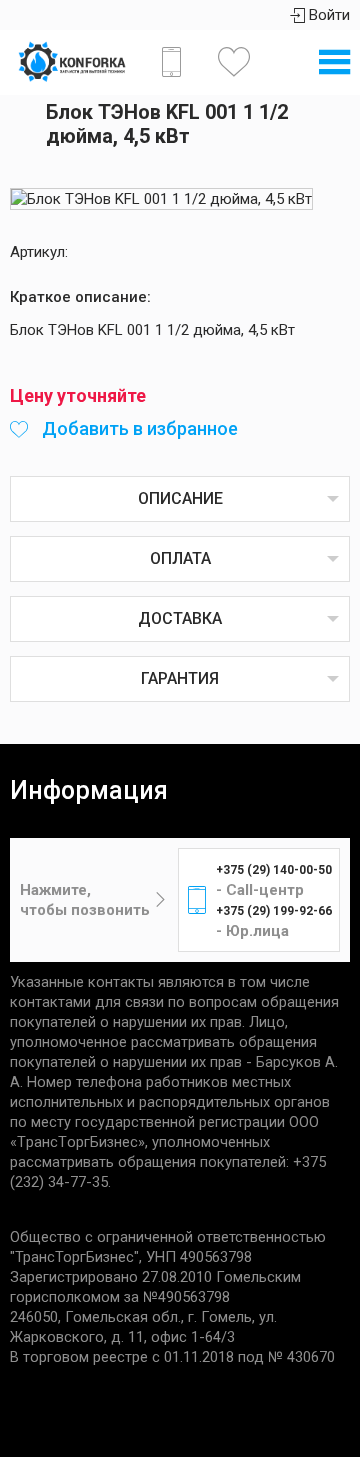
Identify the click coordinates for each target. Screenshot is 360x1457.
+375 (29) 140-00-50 (274, 870)
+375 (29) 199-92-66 (274, 911)
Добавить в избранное (138, 428)
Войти (327, 15)
